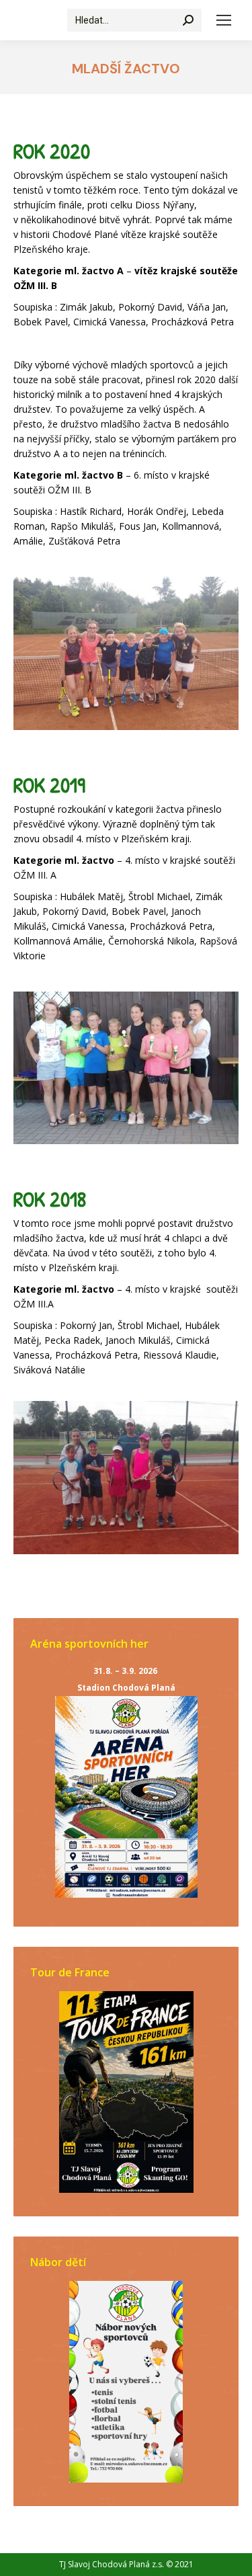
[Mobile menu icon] (224, 20)
